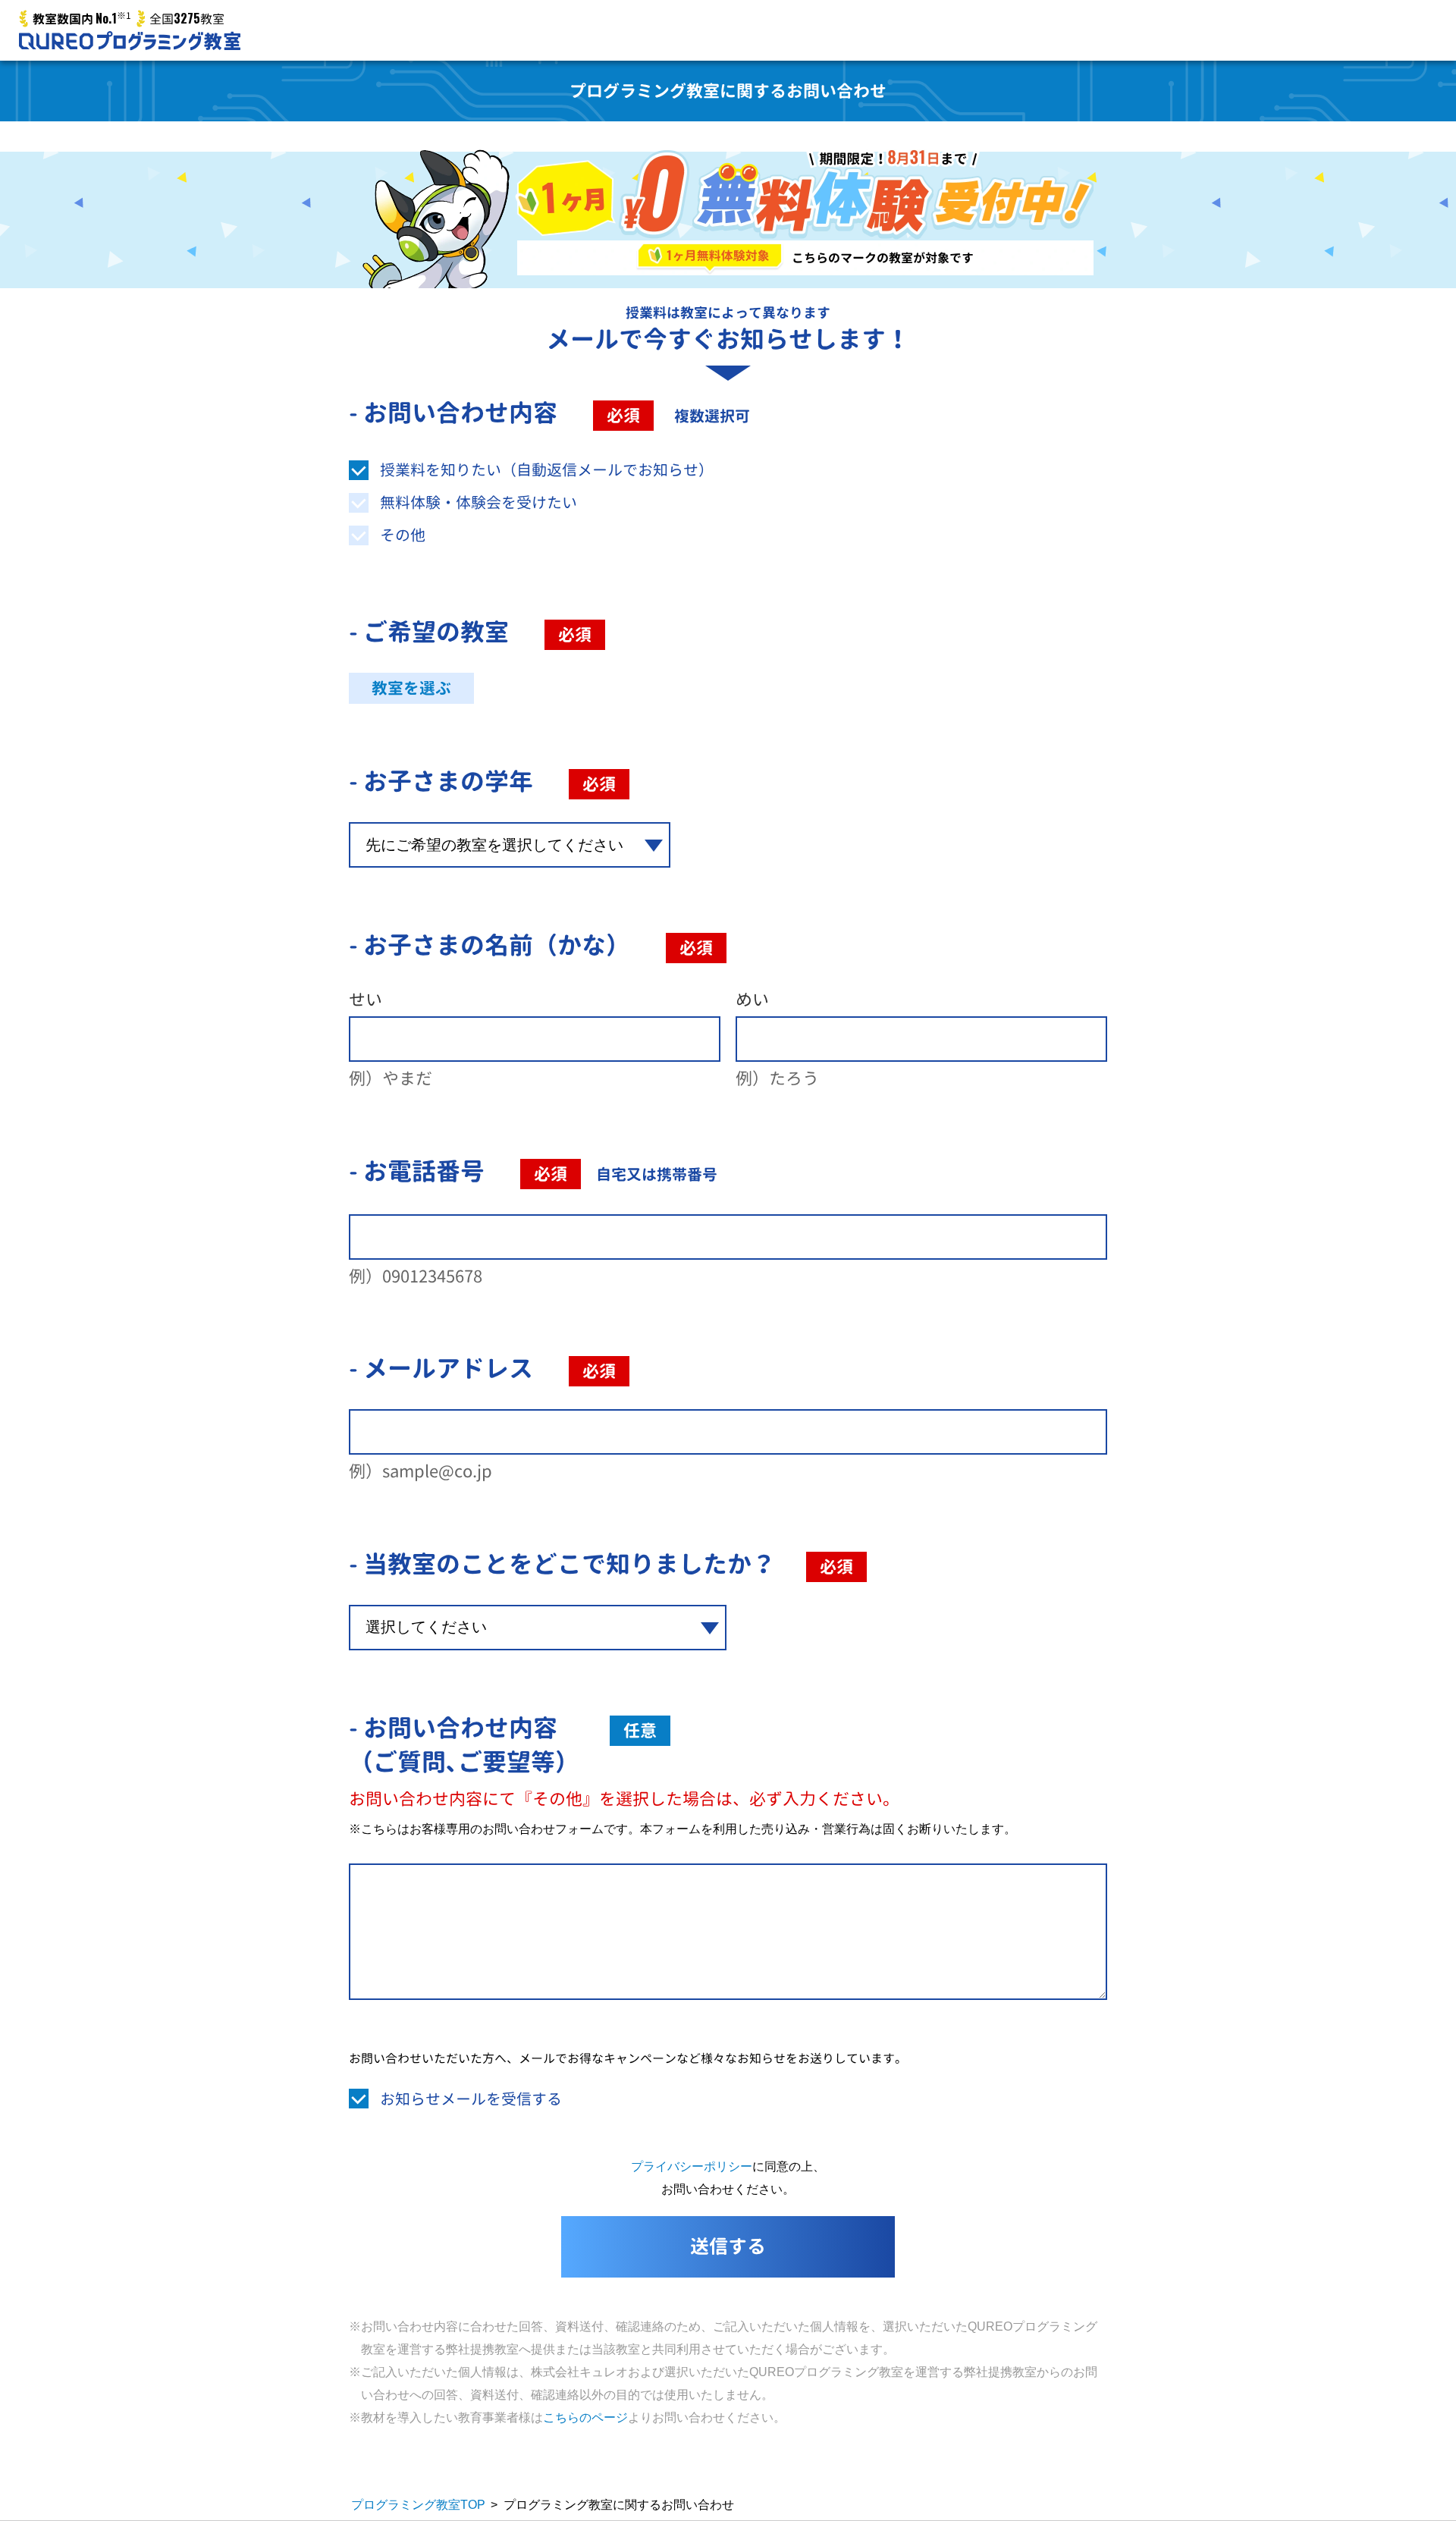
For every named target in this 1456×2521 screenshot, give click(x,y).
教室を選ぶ (411, 688)
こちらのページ (585, 2417)
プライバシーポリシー (692, 2166)
